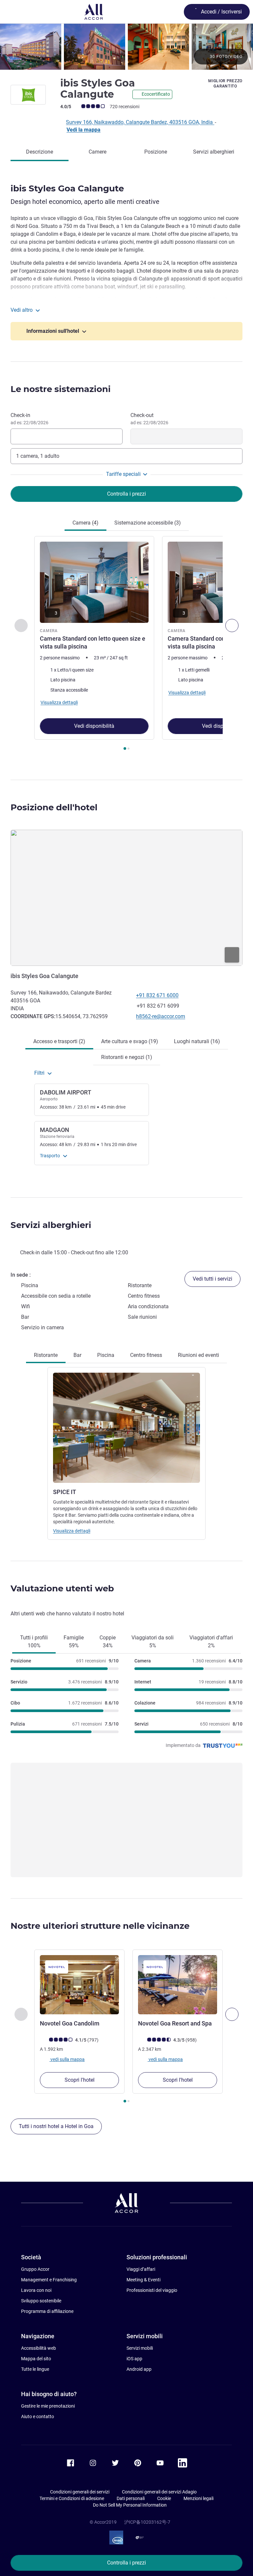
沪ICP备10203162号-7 (147, 2522)
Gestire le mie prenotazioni (48, 2406)
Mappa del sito (36, 2359)
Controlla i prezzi (126, 2563)
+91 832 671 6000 (157, 995)
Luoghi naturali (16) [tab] (197, 1041)
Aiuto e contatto (38, 2417)
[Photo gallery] (126, 47)
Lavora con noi (36, 2290)
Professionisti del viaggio (152, 2290)
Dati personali (131, 2498)
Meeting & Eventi (143, 2280)
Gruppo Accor (35, 2269)
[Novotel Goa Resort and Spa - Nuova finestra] (178, 1985)
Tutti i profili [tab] (34, 1642)
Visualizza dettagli (72, 1531)
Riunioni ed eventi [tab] (198, 1355)
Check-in (29, 419)
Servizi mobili (140, 2348)
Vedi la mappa (84, 130)
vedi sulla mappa (67, 2059)
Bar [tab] (77, 1355)
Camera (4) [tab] (85, 523)
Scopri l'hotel (80, 2080)
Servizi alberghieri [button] (51, 1225)
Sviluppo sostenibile (41, 2301)
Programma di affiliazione (47, 2311)
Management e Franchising (49, 2280)
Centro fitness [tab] (146, 1355)
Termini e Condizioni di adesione (72, 2498)
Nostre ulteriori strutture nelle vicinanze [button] (100, 1926)
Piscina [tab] (106, 1355)
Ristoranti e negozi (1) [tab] (127, 1057)
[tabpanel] (126, 645)
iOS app (134, 2359)
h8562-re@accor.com (161, 1016)
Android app (139, 2369)
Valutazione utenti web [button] (62, 1588)
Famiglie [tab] (74, 1642)
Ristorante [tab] (46, 1355)
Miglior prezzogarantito (225, 84)
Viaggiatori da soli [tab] (153, 1642)
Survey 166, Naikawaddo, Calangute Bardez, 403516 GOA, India (140, 122)
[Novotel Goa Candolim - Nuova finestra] (79, 1985)
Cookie (164, 2498)
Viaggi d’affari (141, 2269)
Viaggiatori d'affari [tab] (211, 1642)
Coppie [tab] (108, 1642)
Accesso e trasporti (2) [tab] (59, 1041)
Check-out (149, 419)
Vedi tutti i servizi (212, 1279)
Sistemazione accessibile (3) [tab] (148, 523)
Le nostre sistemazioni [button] (61, 389)
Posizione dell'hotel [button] (54, 807)
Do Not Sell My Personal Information (130, 2505)
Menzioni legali (198, 2498)
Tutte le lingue (35, 2369)
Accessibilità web (39, 2348)
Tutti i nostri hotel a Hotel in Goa (56, 2126)
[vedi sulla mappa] (126, 898)
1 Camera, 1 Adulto (38, 456)
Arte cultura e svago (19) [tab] (130, 1041)
